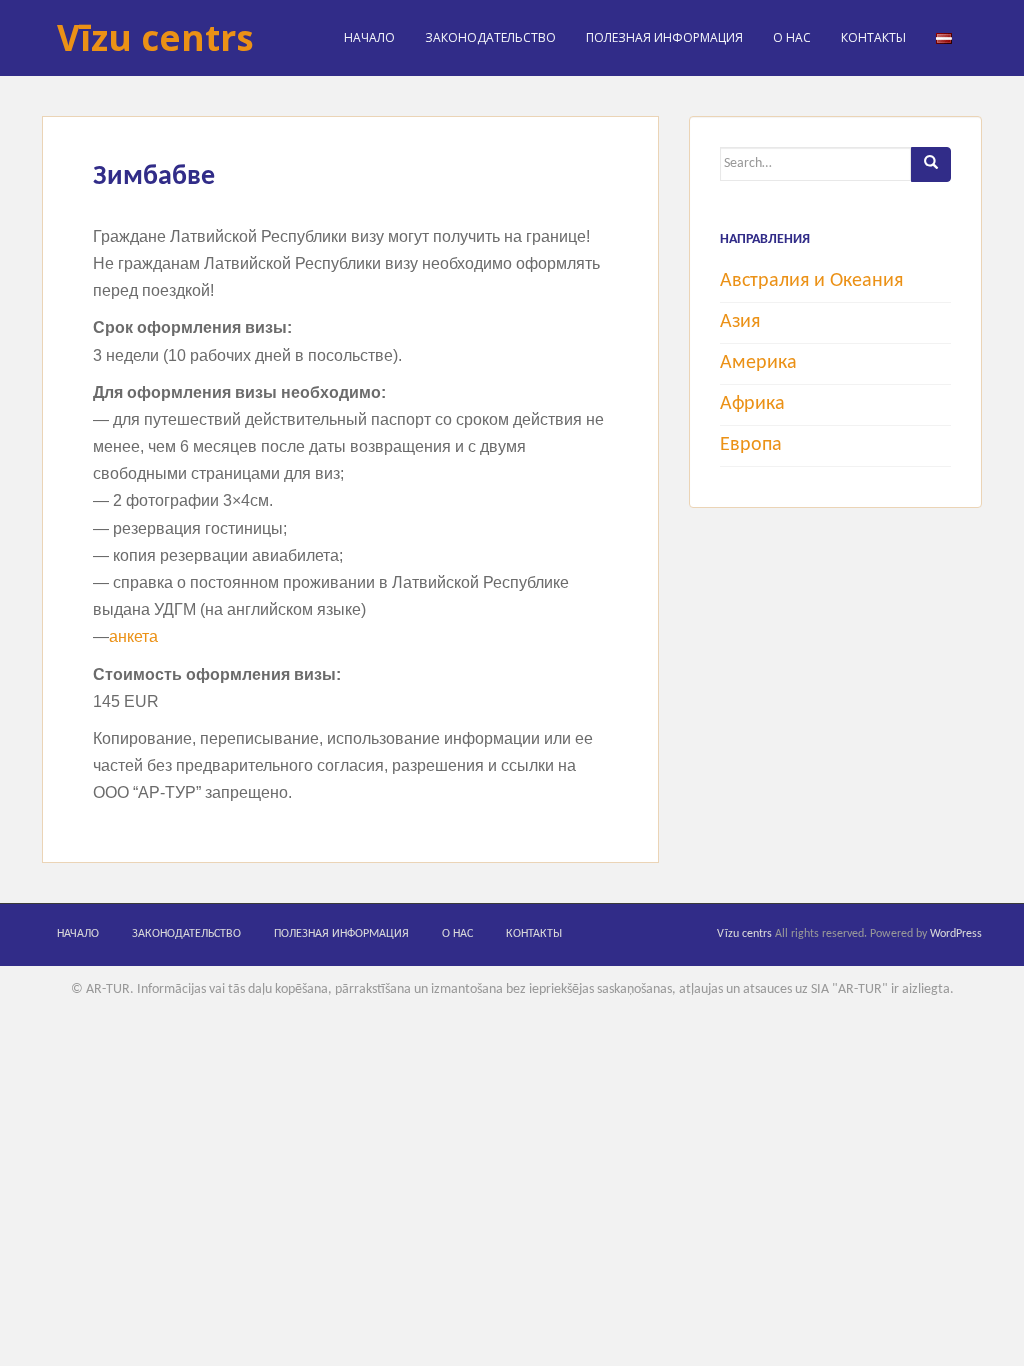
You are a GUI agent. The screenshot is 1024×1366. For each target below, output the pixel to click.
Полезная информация (664, 37)
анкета (133, 636)
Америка (758, 363)
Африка (752, 404)
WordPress (956, 934)
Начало (369, 37)
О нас (792, 37)
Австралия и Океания (811, 281)
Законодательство (490, 37)
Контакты (873, 37)
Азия (740, 322)
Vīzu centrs (155, 37)
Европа (751, 445)
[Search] (931, 164)
